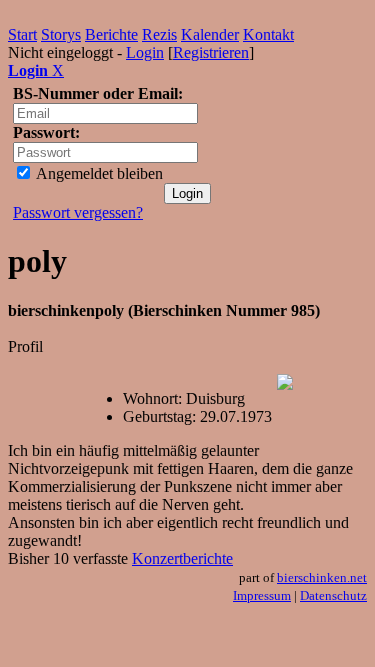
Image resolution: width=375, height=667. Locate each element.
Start (22, 34)
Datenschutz (333, 595)
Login (145, 52)
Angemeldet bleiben (98, 173)
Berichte (111, 34)
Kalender (210, 34)
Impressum (262, 595)
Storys (61, 34)
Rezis (159, 34)
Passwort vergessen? (78, 212)
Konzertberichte (182, 558)
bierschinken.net (322, 577)
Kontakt (268, 34)
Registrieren (211, 52)
